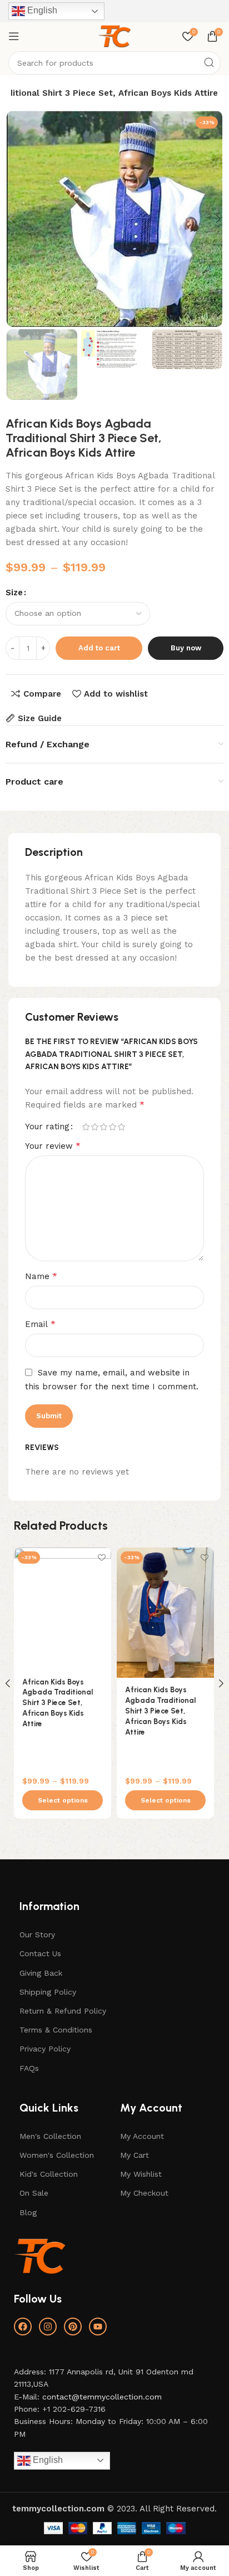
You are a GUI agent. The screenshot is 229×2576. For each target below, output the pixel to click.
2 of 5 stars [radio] (94, 1127)
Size (14, 592)
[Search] (209, 63)
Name (41, 1276)
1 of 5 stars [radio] (86, 1127)
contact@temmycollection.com (102, 2397)
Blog (28, 2212)
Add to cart (99, 648)
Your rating (47, 1127)
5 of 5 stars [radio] (121, 1127)
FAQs (29, 2068)
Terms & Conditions (56, 2030)
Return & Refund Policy (63, 2011)
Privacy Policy (45, 2049)
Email (40, 1324)
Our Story (37, 1935)
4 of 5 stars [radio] (112, 1127)
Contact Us (40, 1953)
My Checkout (144, 2193)
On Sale (34, 2193)
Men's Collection (50, 2136)
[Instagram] (48, 2327)
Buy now (186, 648)
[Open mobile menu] (14, 36)
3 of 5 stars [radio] (103, 1127)
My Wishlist (141, 2174)
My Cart (135, 2155)
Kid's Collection (49, 2174)
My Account (142, 2136)
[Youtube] (98, 2327)
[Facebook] (23, 2327)
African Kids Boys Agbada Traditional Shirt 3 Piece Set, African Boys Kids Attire (58, 1703)
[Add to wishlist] (101, 1557)
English (41, 10)
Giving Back (41, 1973)
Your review (53, 1146)
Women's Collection (57, 2155)
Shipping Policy (48, 1992)
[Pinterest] (73, 2327)
